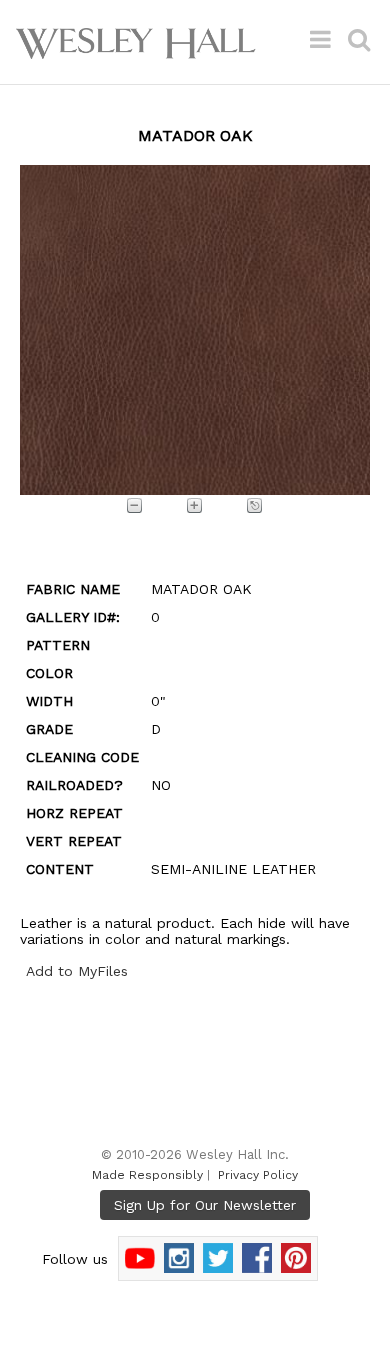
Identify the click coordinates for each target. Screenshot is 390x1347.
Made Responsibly (147, 1175)
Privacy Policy (258, 1175)
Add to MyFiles (77, 971)
